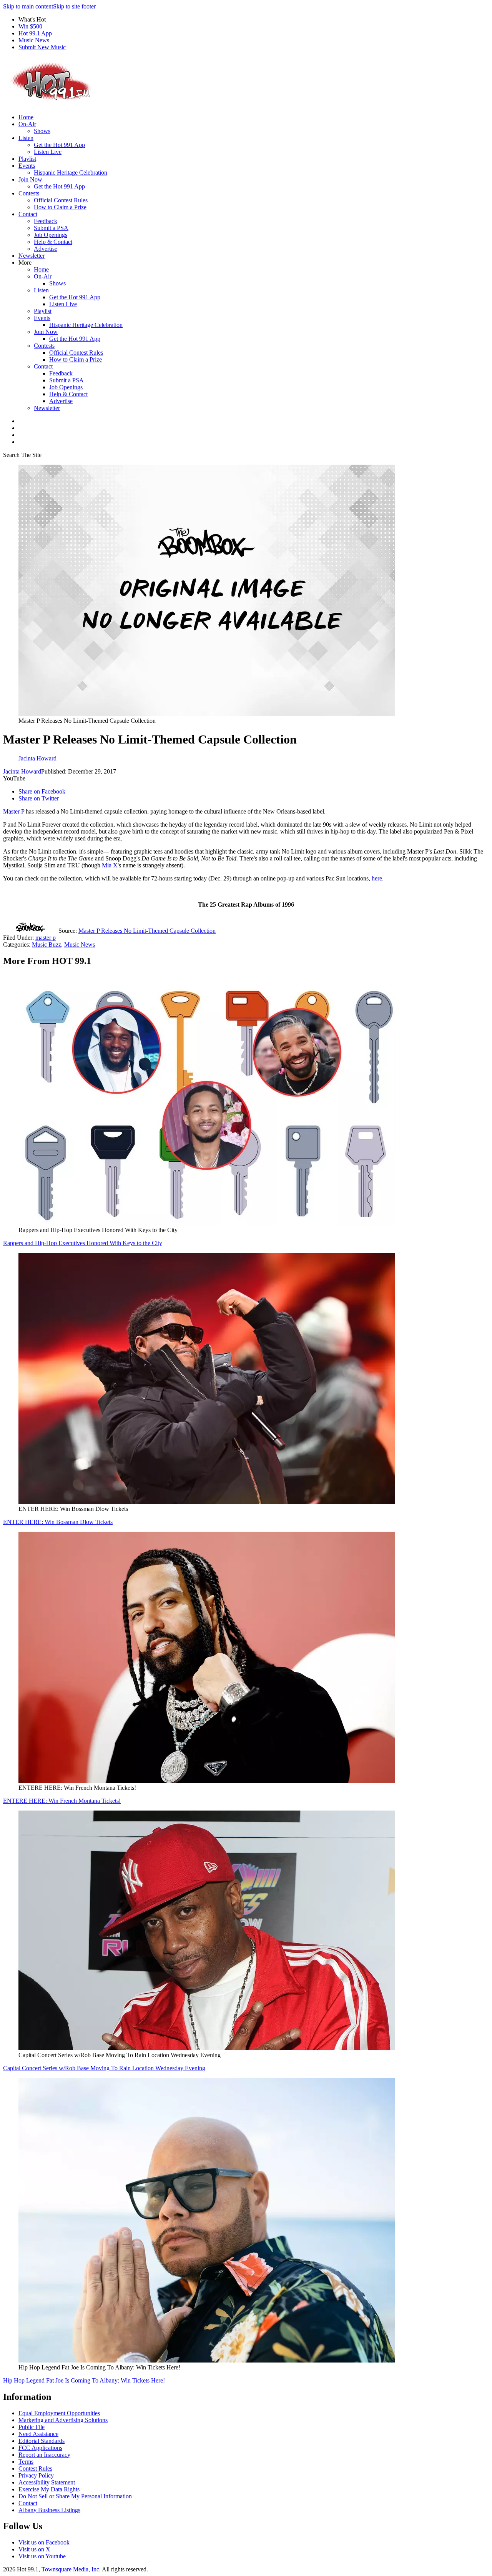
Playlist (27, 159)
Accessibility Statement (47, 2482)
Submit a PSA (51, 228)
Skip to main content (28, 6)
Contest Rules (35, 2468)
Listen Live (48, 152)
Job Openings (51, 235)
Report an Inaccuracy (44, 2455)
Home (26, 117)
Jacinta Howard (22, 771)
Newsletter (32, 256)
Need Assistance (38, 2434)
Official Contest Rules (61, 200)
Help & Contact (53, 242)
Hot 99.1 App (35, 33)
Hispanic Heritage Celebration (71, 173)
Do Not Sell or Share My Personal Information (75, 2496)
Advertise (46, 249)
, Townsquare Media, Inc (69, 2569)
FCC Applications (40, 2448)
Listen (26, 138)
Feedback (46, 221)
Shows (42, 131)
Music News (34, 40)
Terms (26, 2462)
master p (46, 938)
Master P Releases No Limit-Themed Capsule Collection (147, 931)
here (377, 878)
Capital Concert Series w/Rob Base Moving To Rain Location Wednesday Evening (104, 2068)
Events (27, 166)
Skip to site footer (74, 6)
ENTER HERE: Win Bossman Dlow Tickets (58, 1522)
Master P (14, 811)
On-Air (27, 124)
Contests (29, 193)
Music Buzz (47, 945)
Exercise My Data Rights (49, 2489)
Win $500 (30, 26)
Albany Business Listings (49, 2510)
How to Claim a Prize (60, 207)
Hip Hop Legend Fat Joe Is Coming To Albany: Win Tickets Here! (84, 2380)
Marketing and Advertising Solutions (63, 2420)
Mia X (110, 865)
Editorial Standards (42, 2441)
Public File (32, 2427)
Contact (28, 214)
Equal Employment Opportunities (59, 2413)
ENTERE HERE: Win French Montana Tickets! (62, 1801)
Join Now (30, 179)
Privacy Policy (36, 2475)
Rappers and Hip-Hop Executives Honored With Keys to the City (83, 1243)
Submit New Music (42, 47)
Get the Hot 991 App (59, 145)
